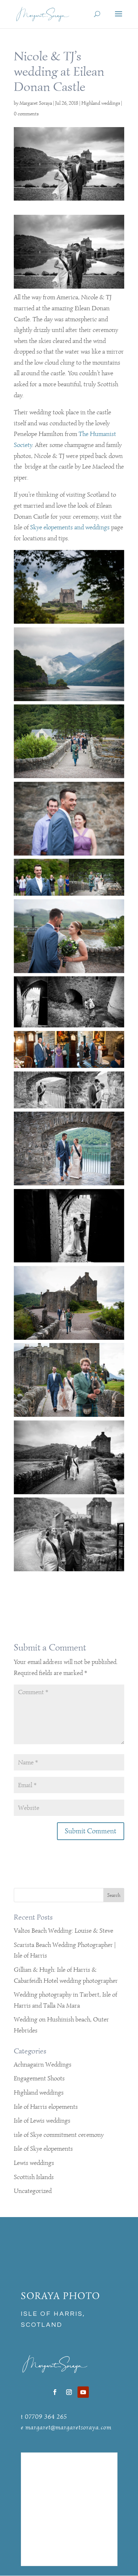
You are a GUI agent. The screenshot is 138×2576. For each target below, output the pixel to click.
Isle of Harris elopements (46, 2107)
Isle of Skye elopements (43, 2149)
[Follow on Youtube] (83, 2392)
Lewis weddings (34, 2163)
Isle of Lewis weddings (42, 2121)
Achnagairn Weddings (43, 2064)
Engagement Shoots (39, 2078)
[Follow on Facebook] (55, 2392)
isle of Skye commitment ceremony (59, 2135)
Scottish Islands (34, 2177)
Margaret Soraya (36, 103)
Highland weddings (101, 103)
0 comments (26, 114)
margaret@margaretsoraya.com (68, 2427)
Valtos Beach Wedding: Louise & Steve (64, 1931)
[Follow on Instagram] (69, 2392)
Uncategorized (33, 2191)
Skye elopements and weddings (70, 527)
